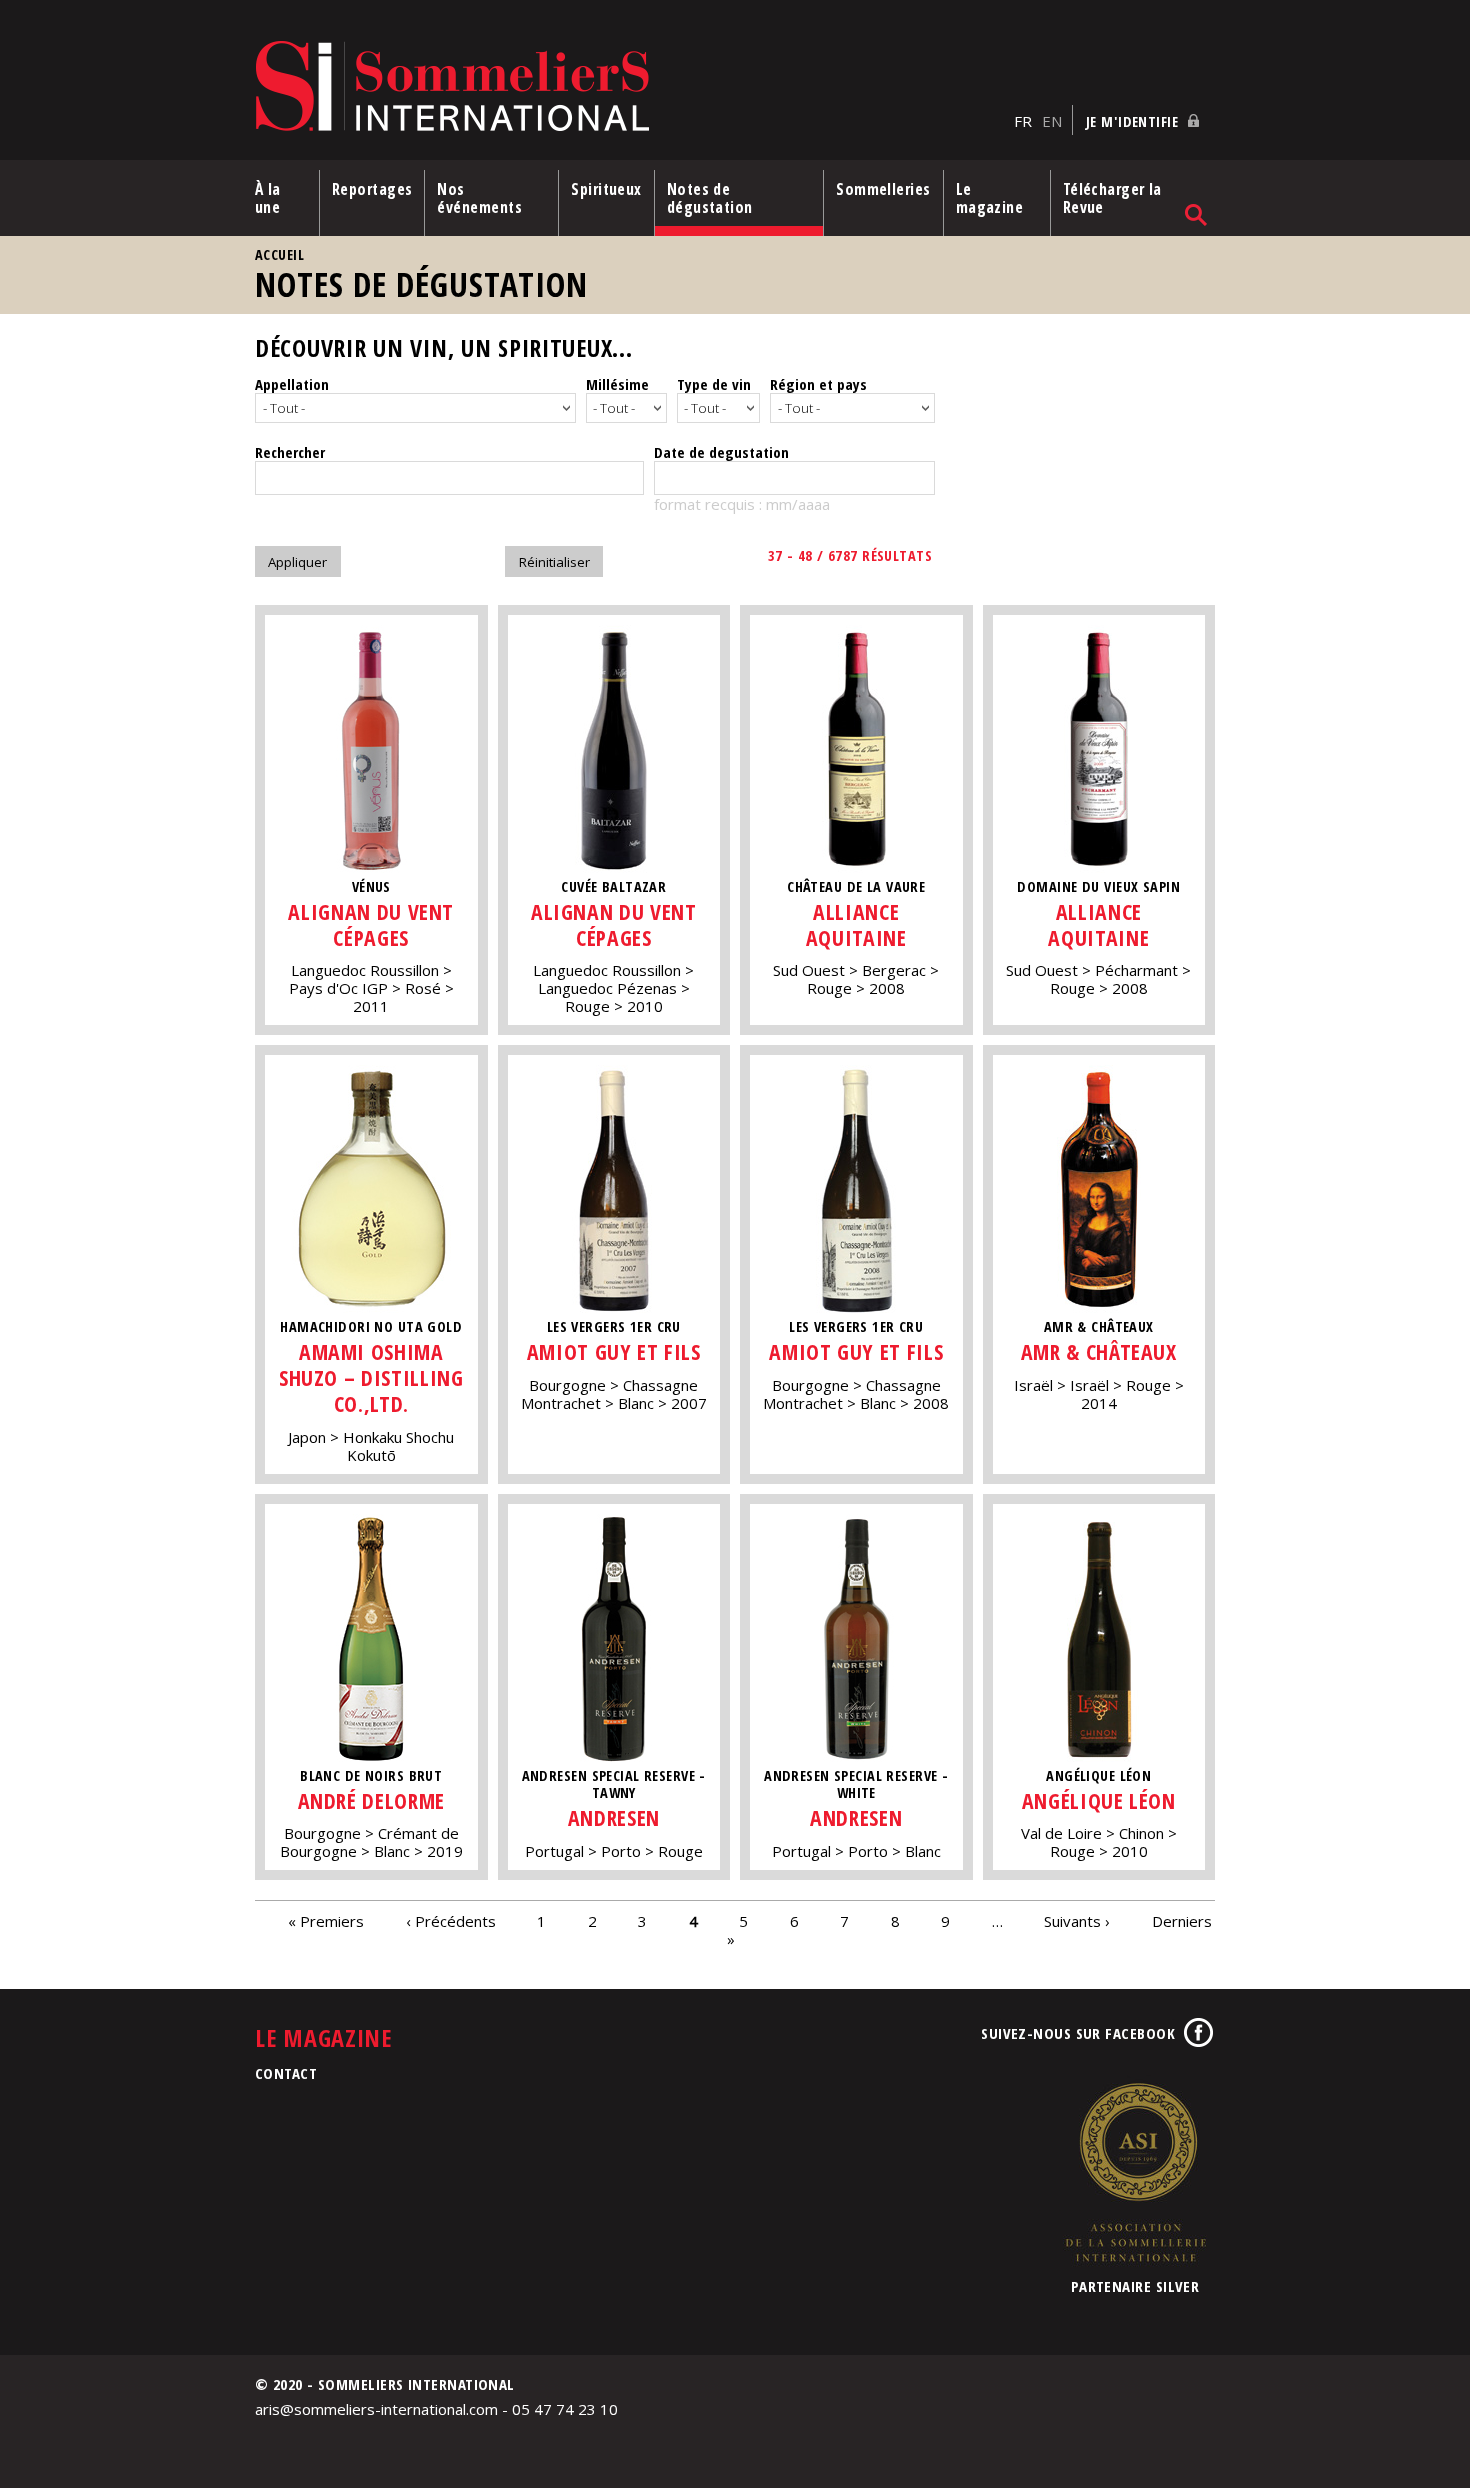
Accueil (279, 254)
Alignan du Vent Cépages (371, 924)
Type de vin (714, 384)
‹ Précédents (451, 1920)
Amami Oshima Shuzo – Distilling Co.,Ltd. (371, 1377)
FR (1023, 121)
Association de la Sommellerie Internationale (1135, 2172)
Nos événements (479, 198)
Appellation (292, 384)
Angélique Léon (1099, 1800)
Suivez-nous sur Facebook (1078, 2033)
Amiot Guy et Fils (614, 1351)
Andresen (614, 1817)
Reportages (372, 189)
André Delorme (371, 1800)
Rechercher (290, 452)
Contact (286, 2073)
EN (1052, 121)
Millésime (617, 384)
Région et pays (818, 384)
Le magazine (990, 198)
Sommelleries (883, 189)
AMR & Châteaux (1099, 1351)
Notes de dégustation (710, 198)
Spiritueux (606, 189)
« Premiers (326, 1920)
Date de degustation (721, 452)
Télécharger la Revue (1112, 198)
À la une (268, 198)
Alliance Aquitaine (856, 924)
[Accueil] (629, 87)
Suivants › (1077, 1920)
